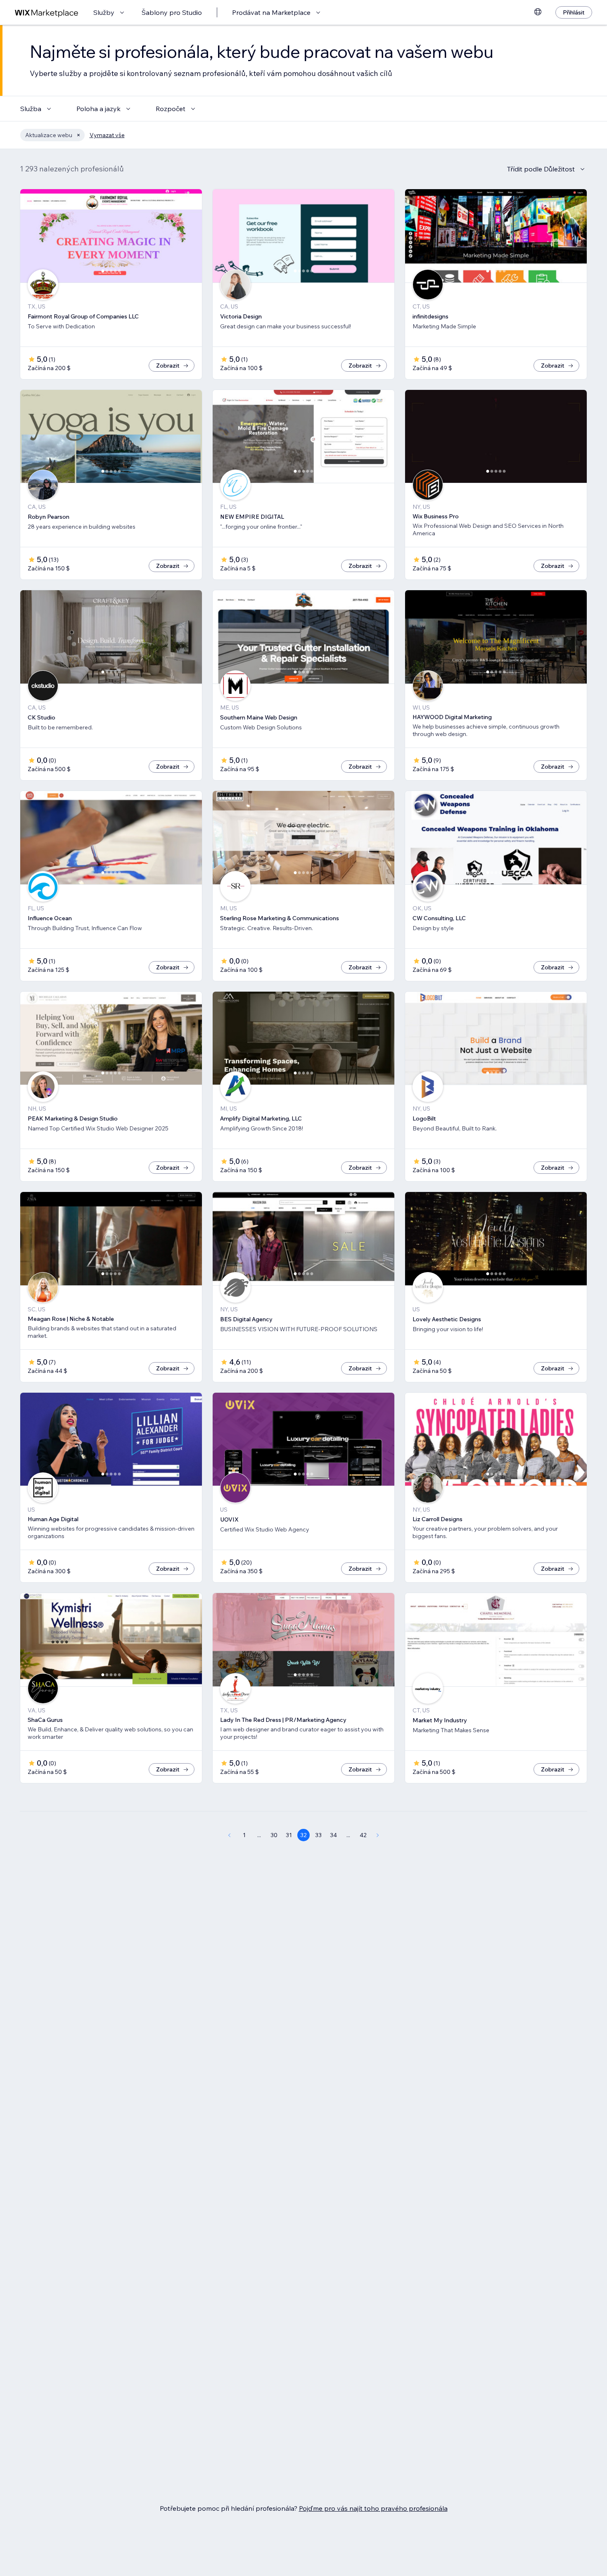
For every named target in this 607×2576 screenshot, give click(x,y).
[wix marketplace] (47, 13)
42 (363, 1835)
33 (318, 1835)
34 (333, 1835)
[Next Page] (378, 1835)
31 (289, 1835)
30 (274, 1835)
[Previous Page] (229, 1835)
